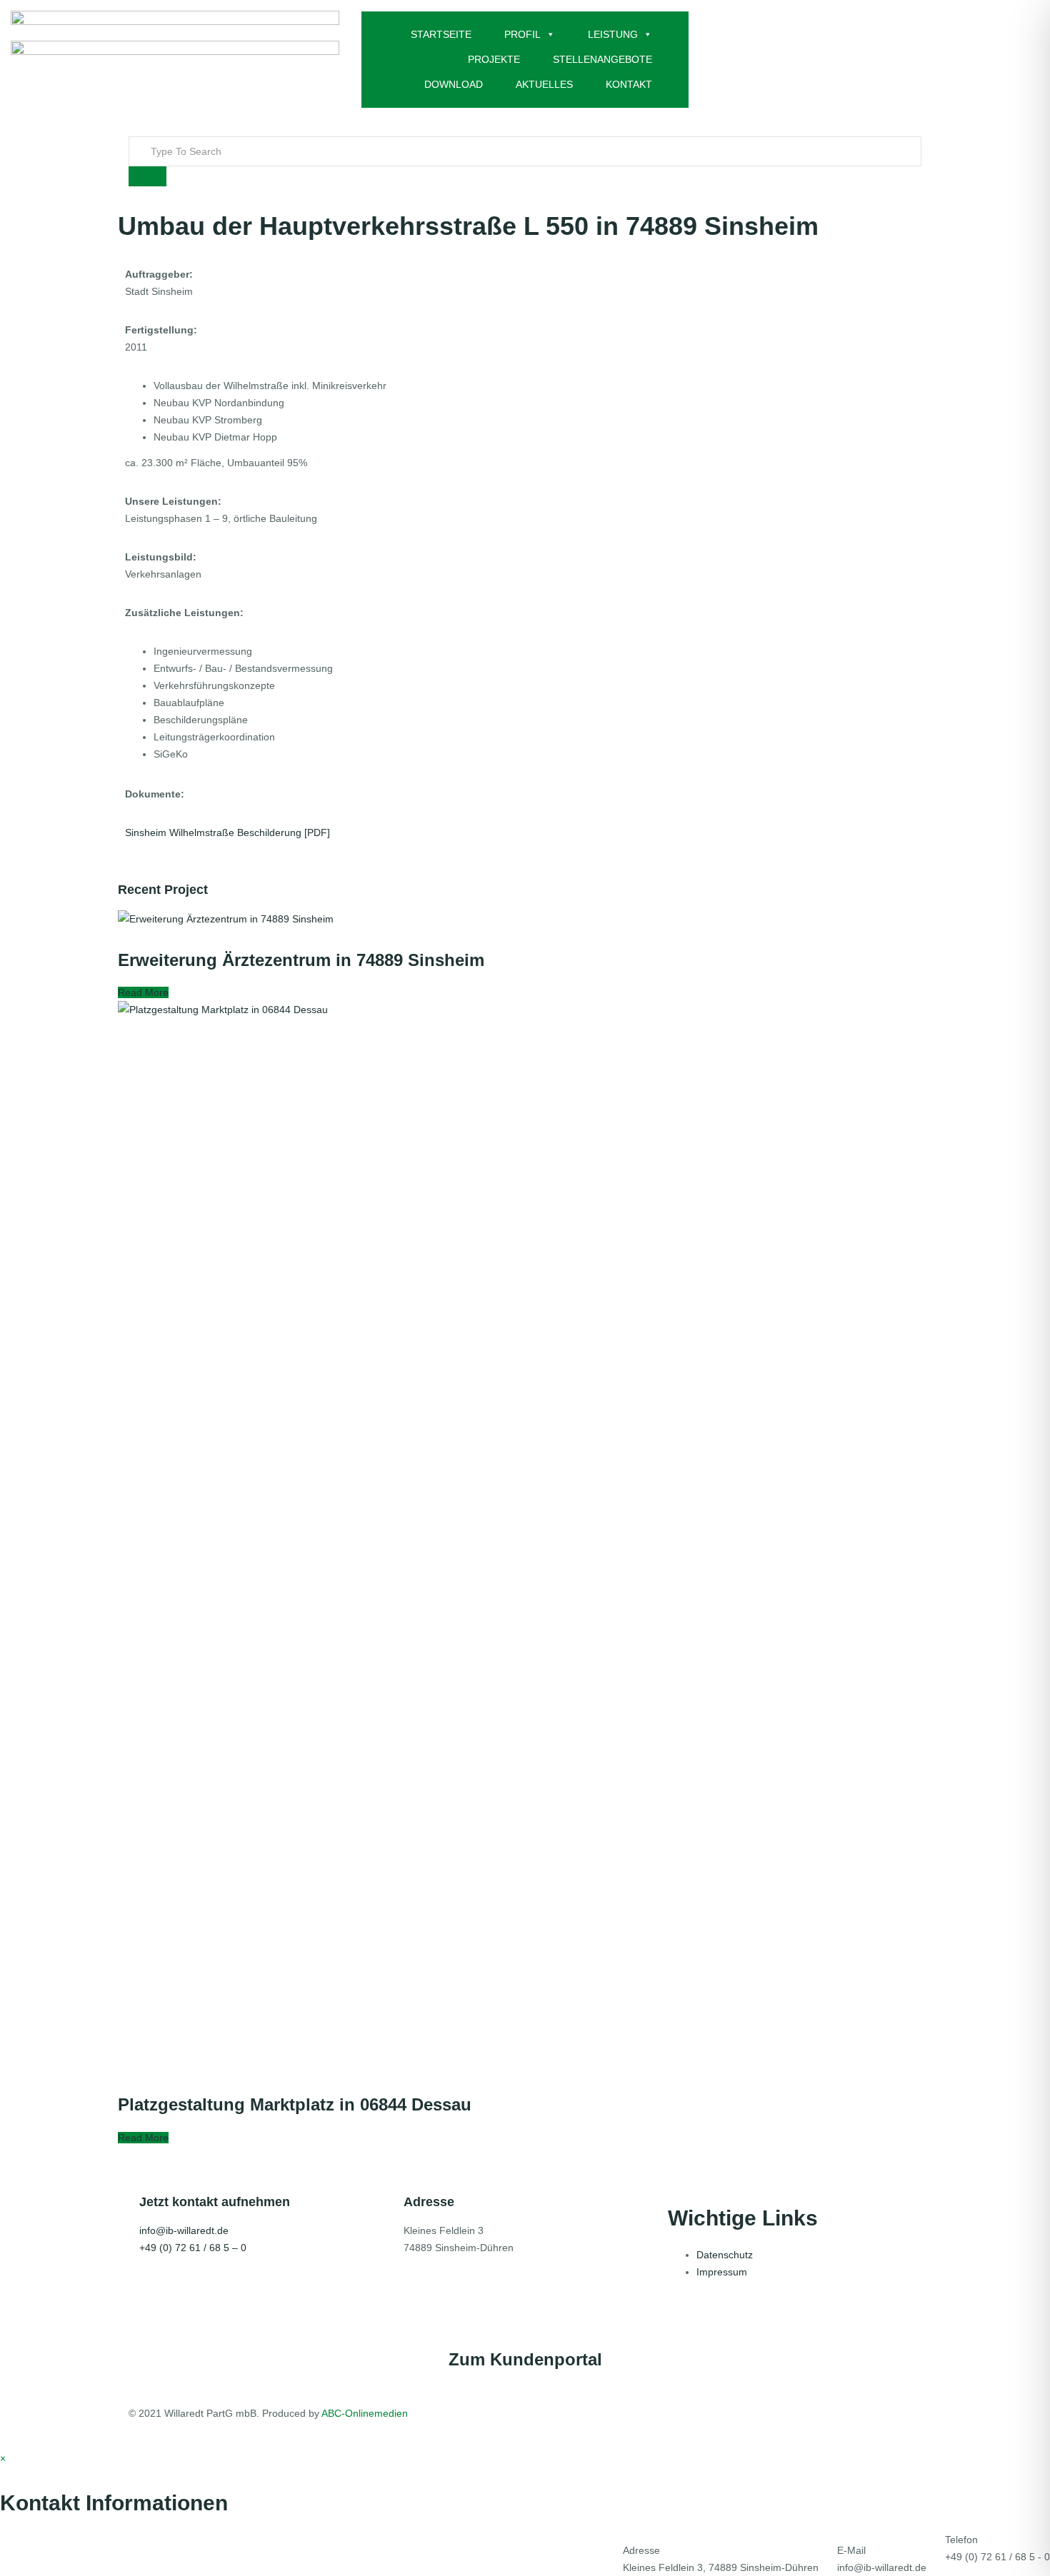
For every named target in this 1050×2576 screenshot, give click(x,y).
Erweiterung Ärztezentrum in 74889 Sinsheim (301, 960)
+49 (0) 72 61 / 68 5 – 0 (193, 2248)
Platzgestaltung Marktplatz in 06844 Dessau (295, 2104)
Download (454, 84)
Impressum (722, 2272)
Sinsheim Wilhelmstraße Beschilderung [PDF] (227, 832)
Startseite (441, 34)
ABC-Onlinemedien (365, 2413)
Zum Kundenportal (525, 2359)
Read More (143, 992)
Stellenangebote (602, 59)
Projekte (494, 59)
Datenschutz (725, 2255)
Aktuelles (544, 84)
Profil (522, 34)
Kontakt (629, 84)
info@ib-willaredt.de (184, 2230)
